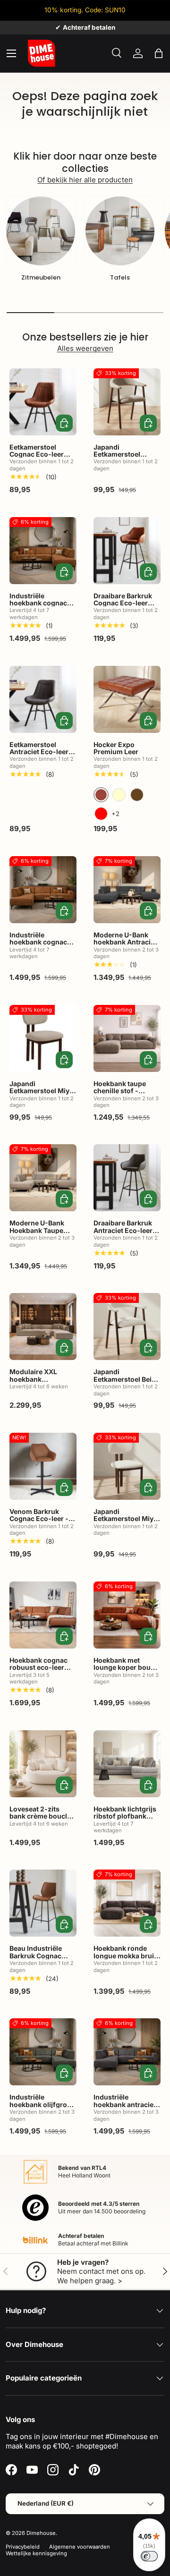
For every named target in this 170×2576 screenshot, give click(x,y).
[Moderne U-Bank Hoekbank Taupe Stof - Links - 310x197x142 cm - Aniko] (43, 1178)
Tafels (120, 277)
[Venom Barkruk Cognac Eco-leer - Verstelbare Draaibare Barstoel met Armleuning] (43, 1466)
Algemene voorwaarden (80, 2547)
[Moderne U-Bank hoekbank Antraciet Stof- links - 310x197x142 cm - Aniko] (127, 890)
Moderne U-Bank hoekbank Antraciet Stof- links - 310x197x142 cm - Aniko (125, 949)
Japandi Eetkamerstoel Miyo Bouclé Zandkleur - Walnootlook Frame (42, 1094)
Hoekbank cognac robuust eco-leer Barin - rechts (38, 1667)
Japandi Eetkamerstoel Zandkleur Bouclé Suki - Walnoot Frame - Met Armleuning (122, 465)
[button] (159, 53)
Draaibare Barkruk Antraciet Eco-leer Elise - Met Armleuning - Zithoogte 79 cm (123, 1237)
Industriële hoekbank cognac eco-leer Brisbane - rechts (41, 607)
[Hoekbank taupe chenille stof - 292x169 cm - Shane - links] (127, 1038)
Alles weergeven (85, 348)
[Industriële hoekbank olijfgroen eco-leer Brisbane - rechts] (43, 2052)
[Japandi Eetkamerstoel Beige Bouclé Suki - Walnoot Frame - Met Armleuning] (127, 1326)
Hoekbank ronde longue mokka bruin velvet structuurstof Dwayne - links (126, 1959)
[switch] (149, 2556)
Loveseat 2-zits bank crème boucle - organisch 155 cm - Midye (42, 1820)
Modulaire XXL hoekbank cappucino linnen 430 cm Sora (38, 1382)
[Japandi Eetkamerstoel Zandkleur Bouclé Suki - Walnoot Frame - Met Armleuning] (127, 402)
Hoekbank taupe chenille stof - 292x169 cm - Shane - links (127, 1094)
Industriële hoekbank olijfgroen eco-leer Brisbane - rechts (42, 2108)
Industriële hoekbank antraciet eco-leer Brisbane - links (125, 2108)
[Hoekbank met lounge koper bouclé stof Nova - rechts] (127, 1615)
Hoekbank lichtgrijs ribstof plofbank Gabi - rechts (125, 1816)
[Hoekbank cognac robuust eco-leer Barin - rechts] (43, 1615)
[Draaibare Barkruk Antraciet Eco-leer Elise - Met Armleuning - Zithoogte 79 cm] (127, 1178)
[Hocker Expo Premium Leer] (127, 699)
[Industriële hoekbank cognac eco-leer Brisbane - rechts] (43, 551)
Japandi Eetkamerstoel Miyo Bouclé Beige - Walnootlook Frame (126, 1522)
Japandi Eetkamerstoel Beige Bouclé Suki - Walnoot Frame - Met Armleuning (127, 1386)
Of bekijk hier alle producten (85, 180)
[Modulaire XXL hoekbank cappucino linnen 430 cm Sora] (43, 1326)
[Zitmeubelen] (41, 231)
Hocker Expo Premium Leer (116, 748)
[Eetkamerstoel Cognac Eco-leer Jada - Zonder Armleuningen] (43, 402)
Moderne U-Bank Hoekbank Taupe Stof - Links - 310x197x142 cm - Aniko (39, 1237)
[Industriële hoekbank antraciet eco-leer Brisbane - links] (127, 2052)
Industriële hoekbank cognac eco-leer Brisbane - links (41, 946)
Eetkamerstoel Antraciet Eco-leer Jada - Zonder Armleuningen (39, 755)
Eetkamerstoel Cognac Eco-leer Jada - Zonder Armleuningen (37, 458)
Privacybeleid (23, 2547)
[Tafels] (120, 231)
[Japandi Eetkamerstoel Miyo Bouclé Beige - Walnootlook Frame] (127, 1466)
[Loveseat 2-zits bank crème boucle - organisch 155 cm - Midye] (43, 1764)
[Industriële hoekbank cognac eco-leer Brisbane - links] (43, 890)
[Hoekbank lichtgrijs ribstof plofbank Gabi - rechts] (127, 1764)
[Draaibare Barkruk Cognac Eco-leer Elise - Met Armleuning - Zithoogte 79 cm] (127, 551)
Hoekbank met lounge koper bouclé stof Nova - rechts (127, 1667)
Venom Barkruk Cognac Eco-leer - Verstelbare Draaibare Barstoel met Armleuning (39, 1526)
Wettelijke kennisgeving (36, 2553)
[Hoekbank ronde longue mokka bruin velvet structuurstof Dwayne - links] (127, 1903)
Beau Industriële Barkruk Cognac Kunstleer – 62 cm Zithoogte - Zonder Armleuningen (40, 1963)
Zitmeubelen (41, 277)
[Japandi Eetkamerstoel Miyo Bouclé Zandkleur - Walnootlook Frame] (43, 1038)
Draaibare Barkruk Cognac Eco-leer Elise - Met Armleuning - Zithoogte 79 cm (123, 610)
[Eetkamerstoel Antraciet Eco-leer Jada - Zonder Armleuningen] (43, 699)
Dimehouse (41, 2533)
